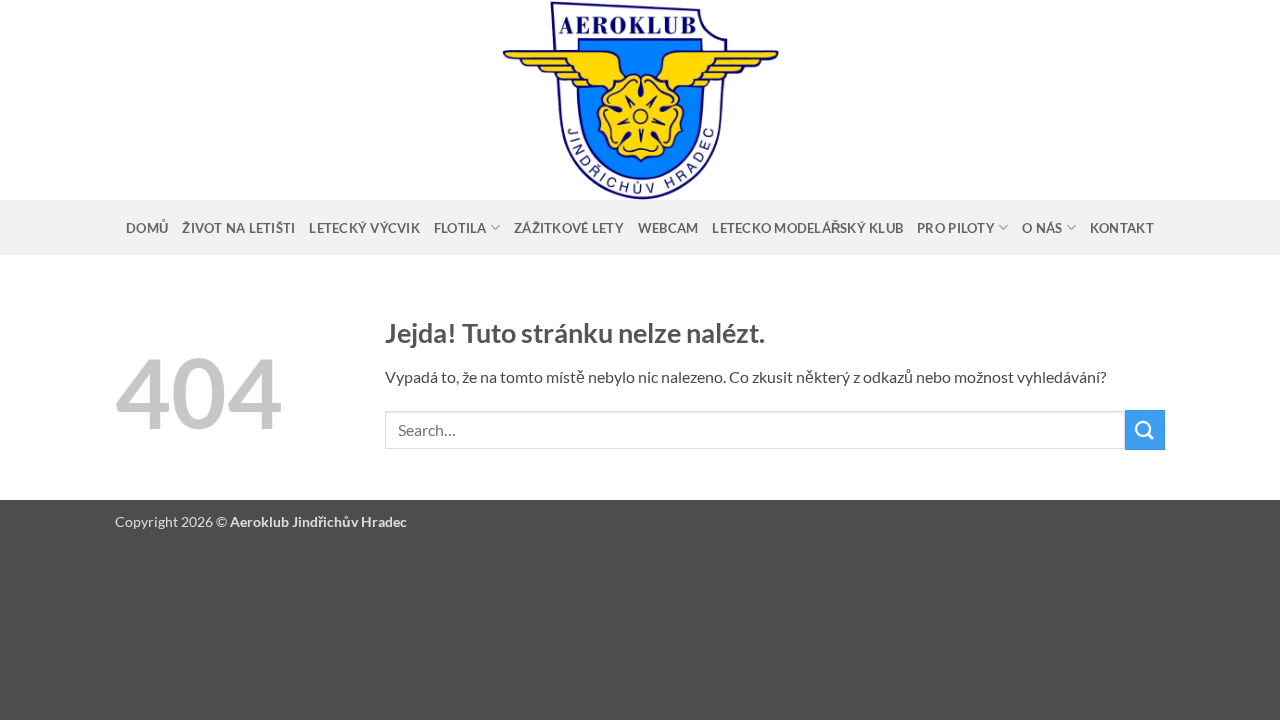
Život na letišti (238, 228)
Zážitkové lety (569, 228)
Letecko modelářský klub (807, 228)
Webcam (668, 228)
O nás (1042, 228)
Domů (147, 228)
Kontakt (1122, 228)
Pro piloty (956, 228)
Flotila (460, 228)
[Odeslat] (1145, 429)
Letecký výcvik (364, 228)
